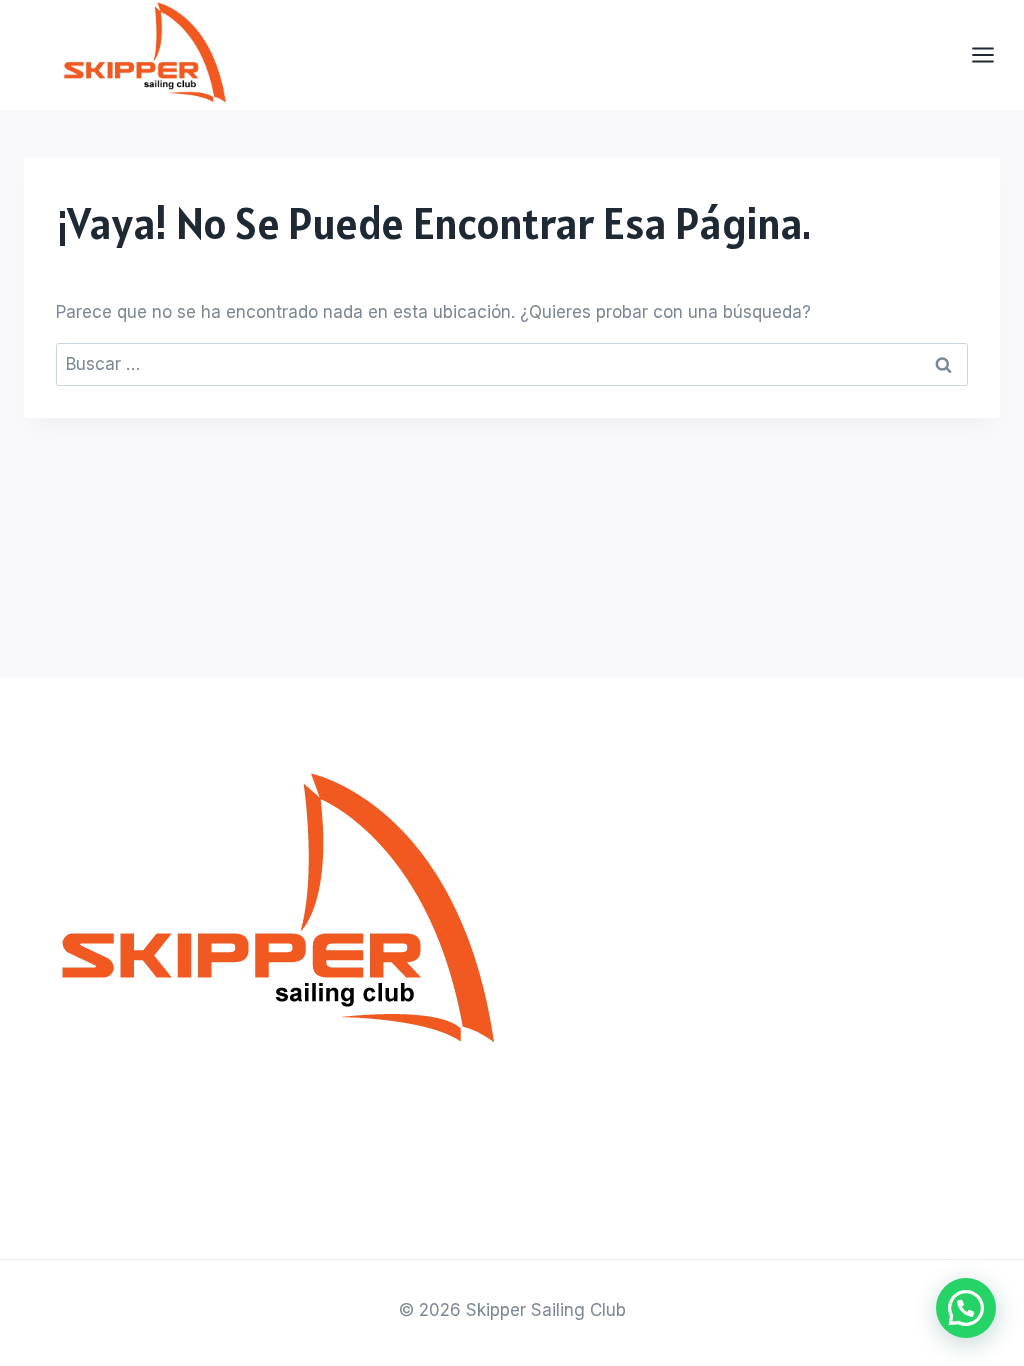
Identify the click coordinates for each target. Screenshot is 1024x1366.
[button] (966, 1308)
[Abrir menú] (993, 55)
